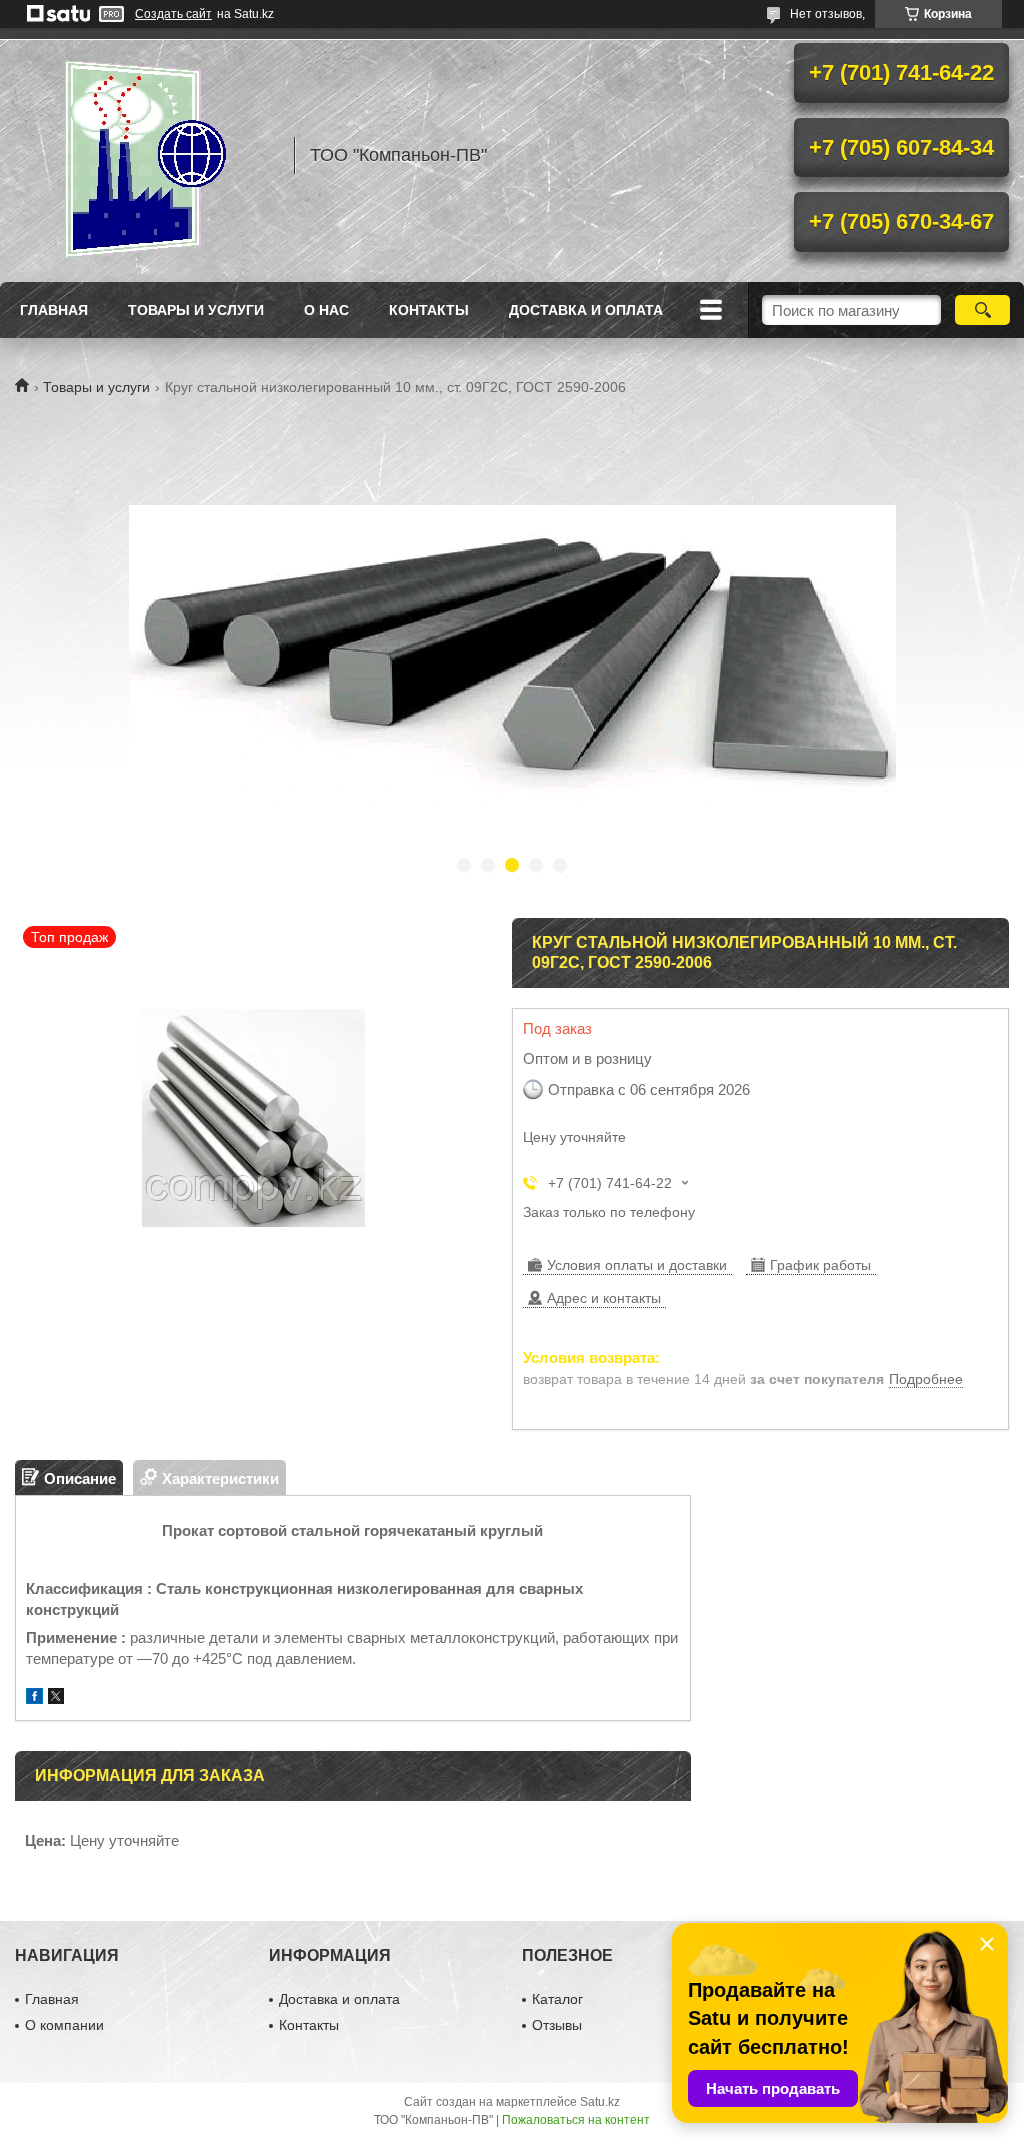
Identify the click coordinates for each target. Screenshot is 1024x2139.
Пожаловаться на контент (576, 2120)
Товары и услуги (196, 310)
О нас (326, 310)
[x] (56, 1698)
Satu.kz (600, 2102)
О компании (64, 2025)
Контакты (429, 310)
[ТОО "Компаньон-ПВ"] (145, 155)
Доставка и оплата (586, 310)
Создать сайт (173, 14)
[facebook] (34, 1698)
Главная (54, 310)
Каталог (557, 1999)
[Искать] (982, 310)
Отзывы (557, 2025)
